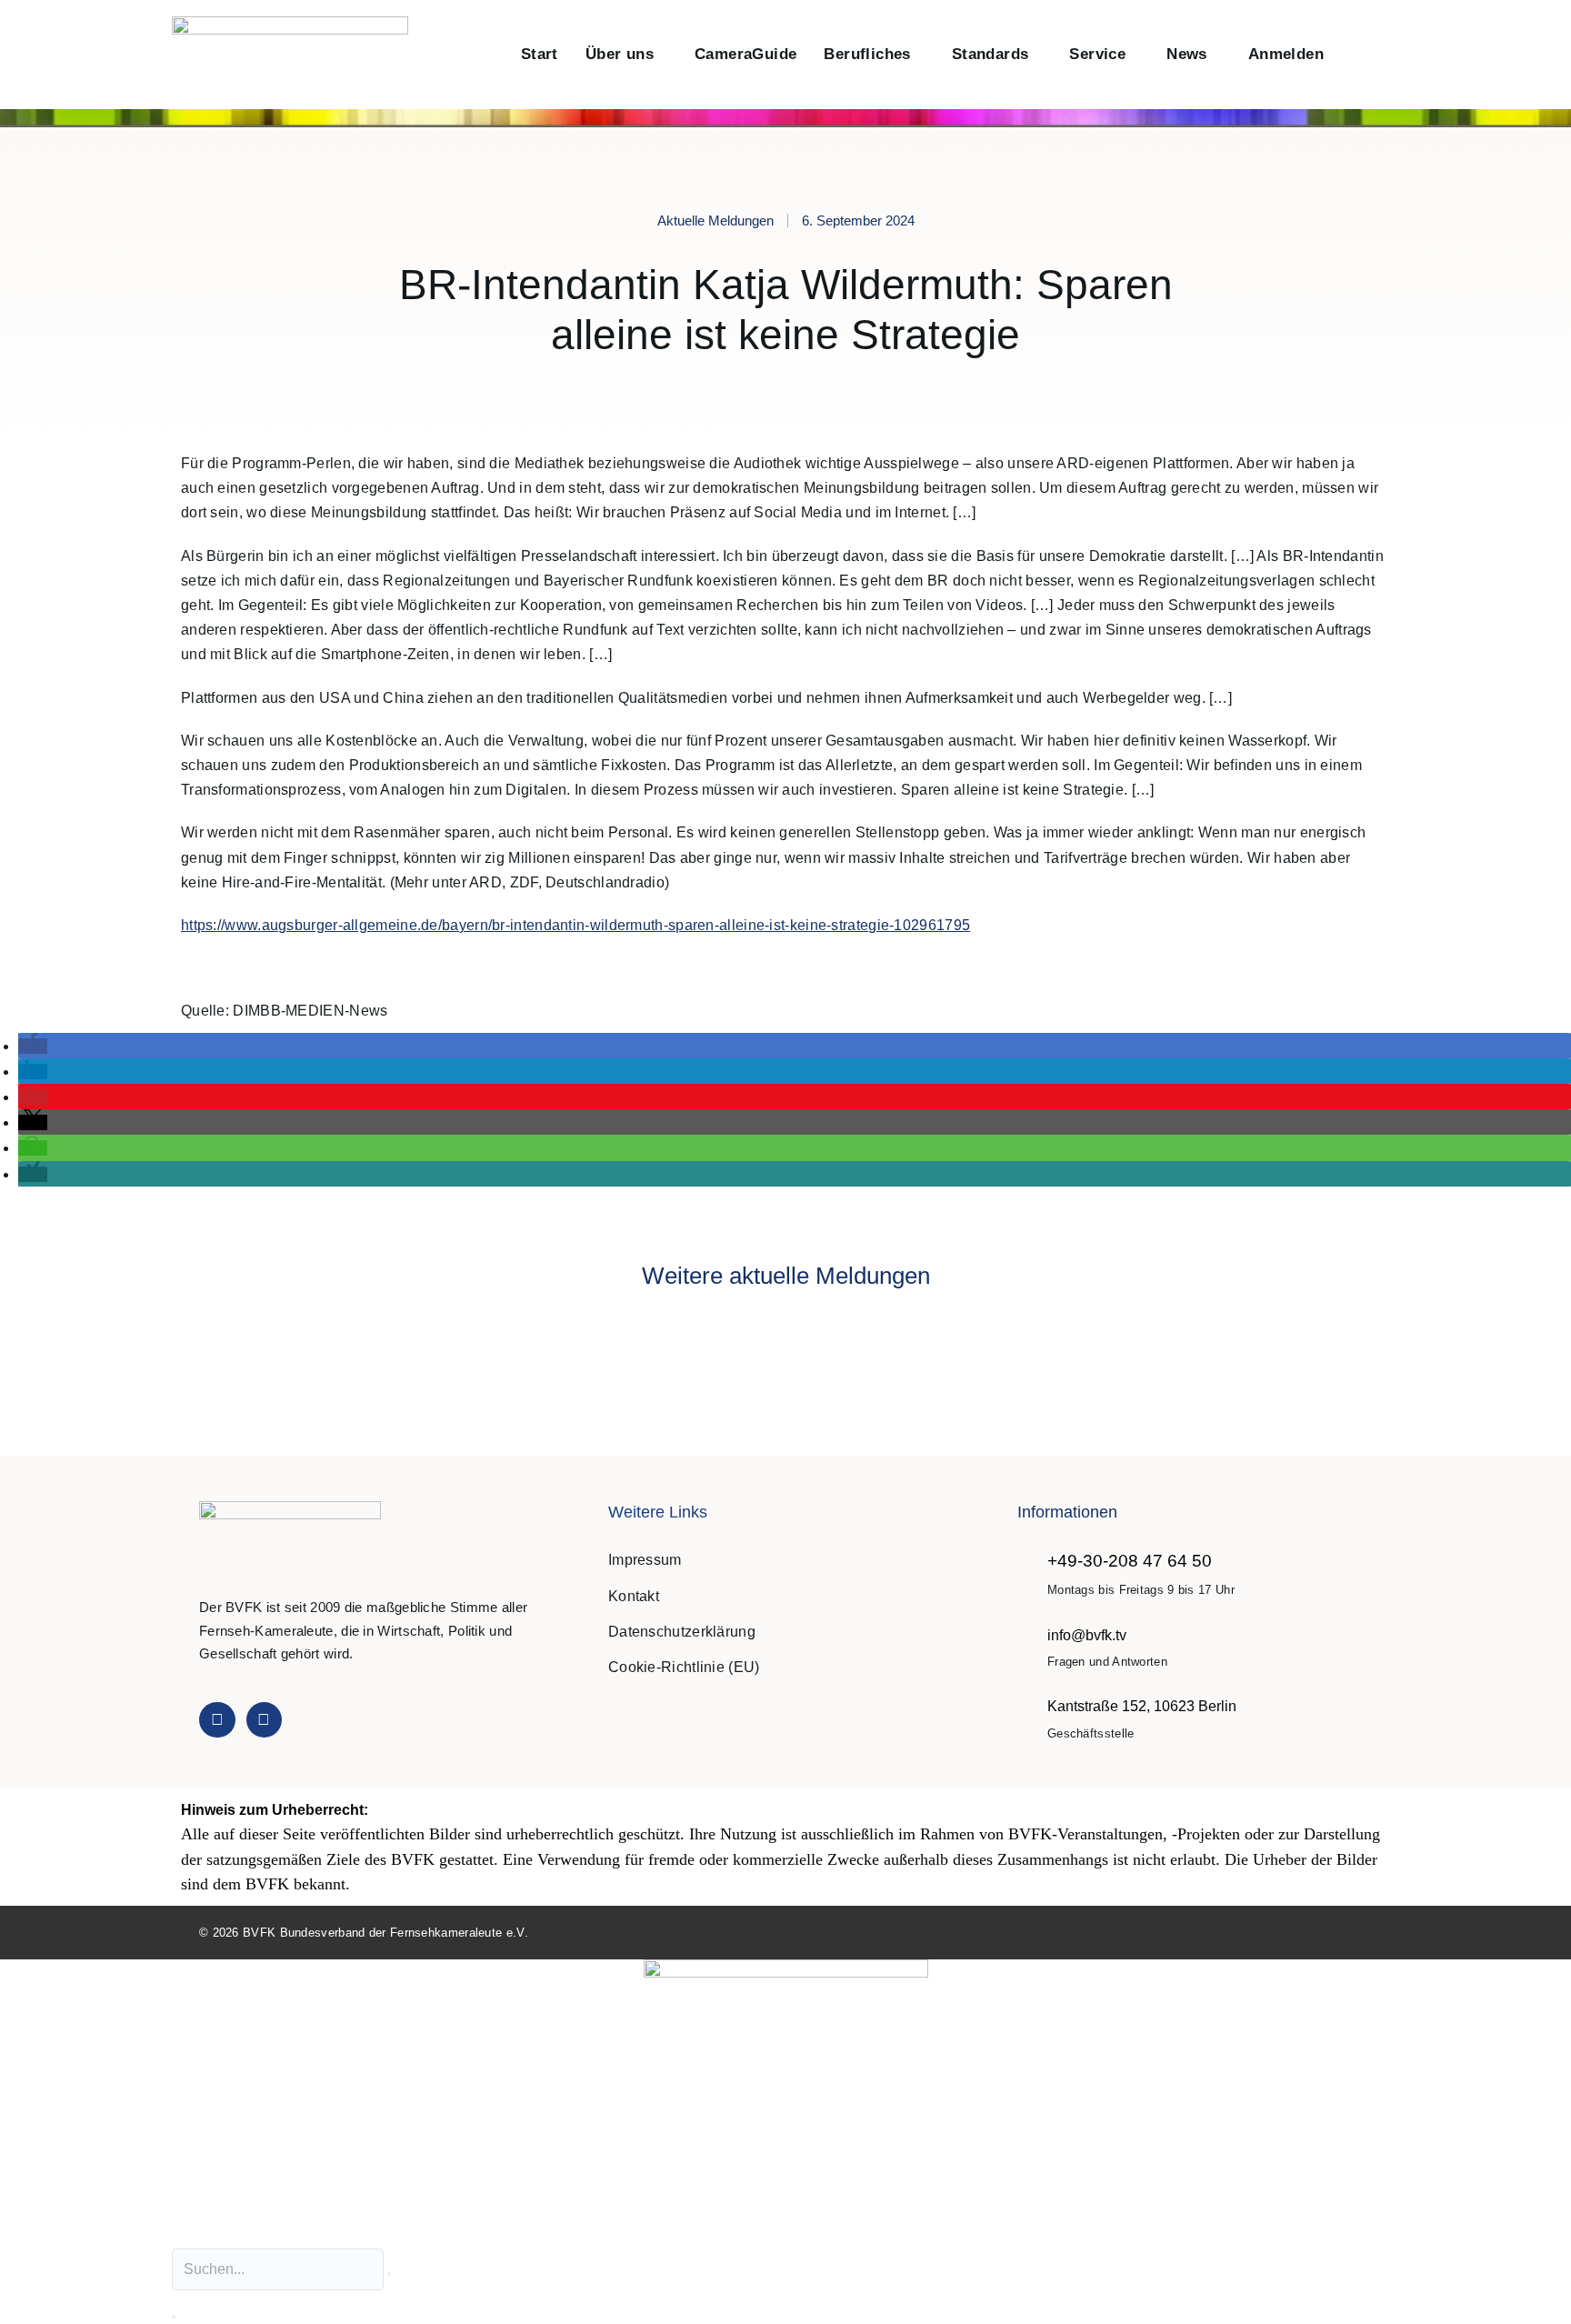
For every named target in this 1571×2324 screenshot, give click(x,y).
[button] (1357, 55)
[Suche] (174, 2317)
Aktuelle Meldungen (715, 220)
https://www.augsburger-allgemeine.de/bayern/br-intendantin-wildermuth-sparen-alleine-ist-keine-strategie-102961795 (575, 925)
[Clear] (389, 2274)
